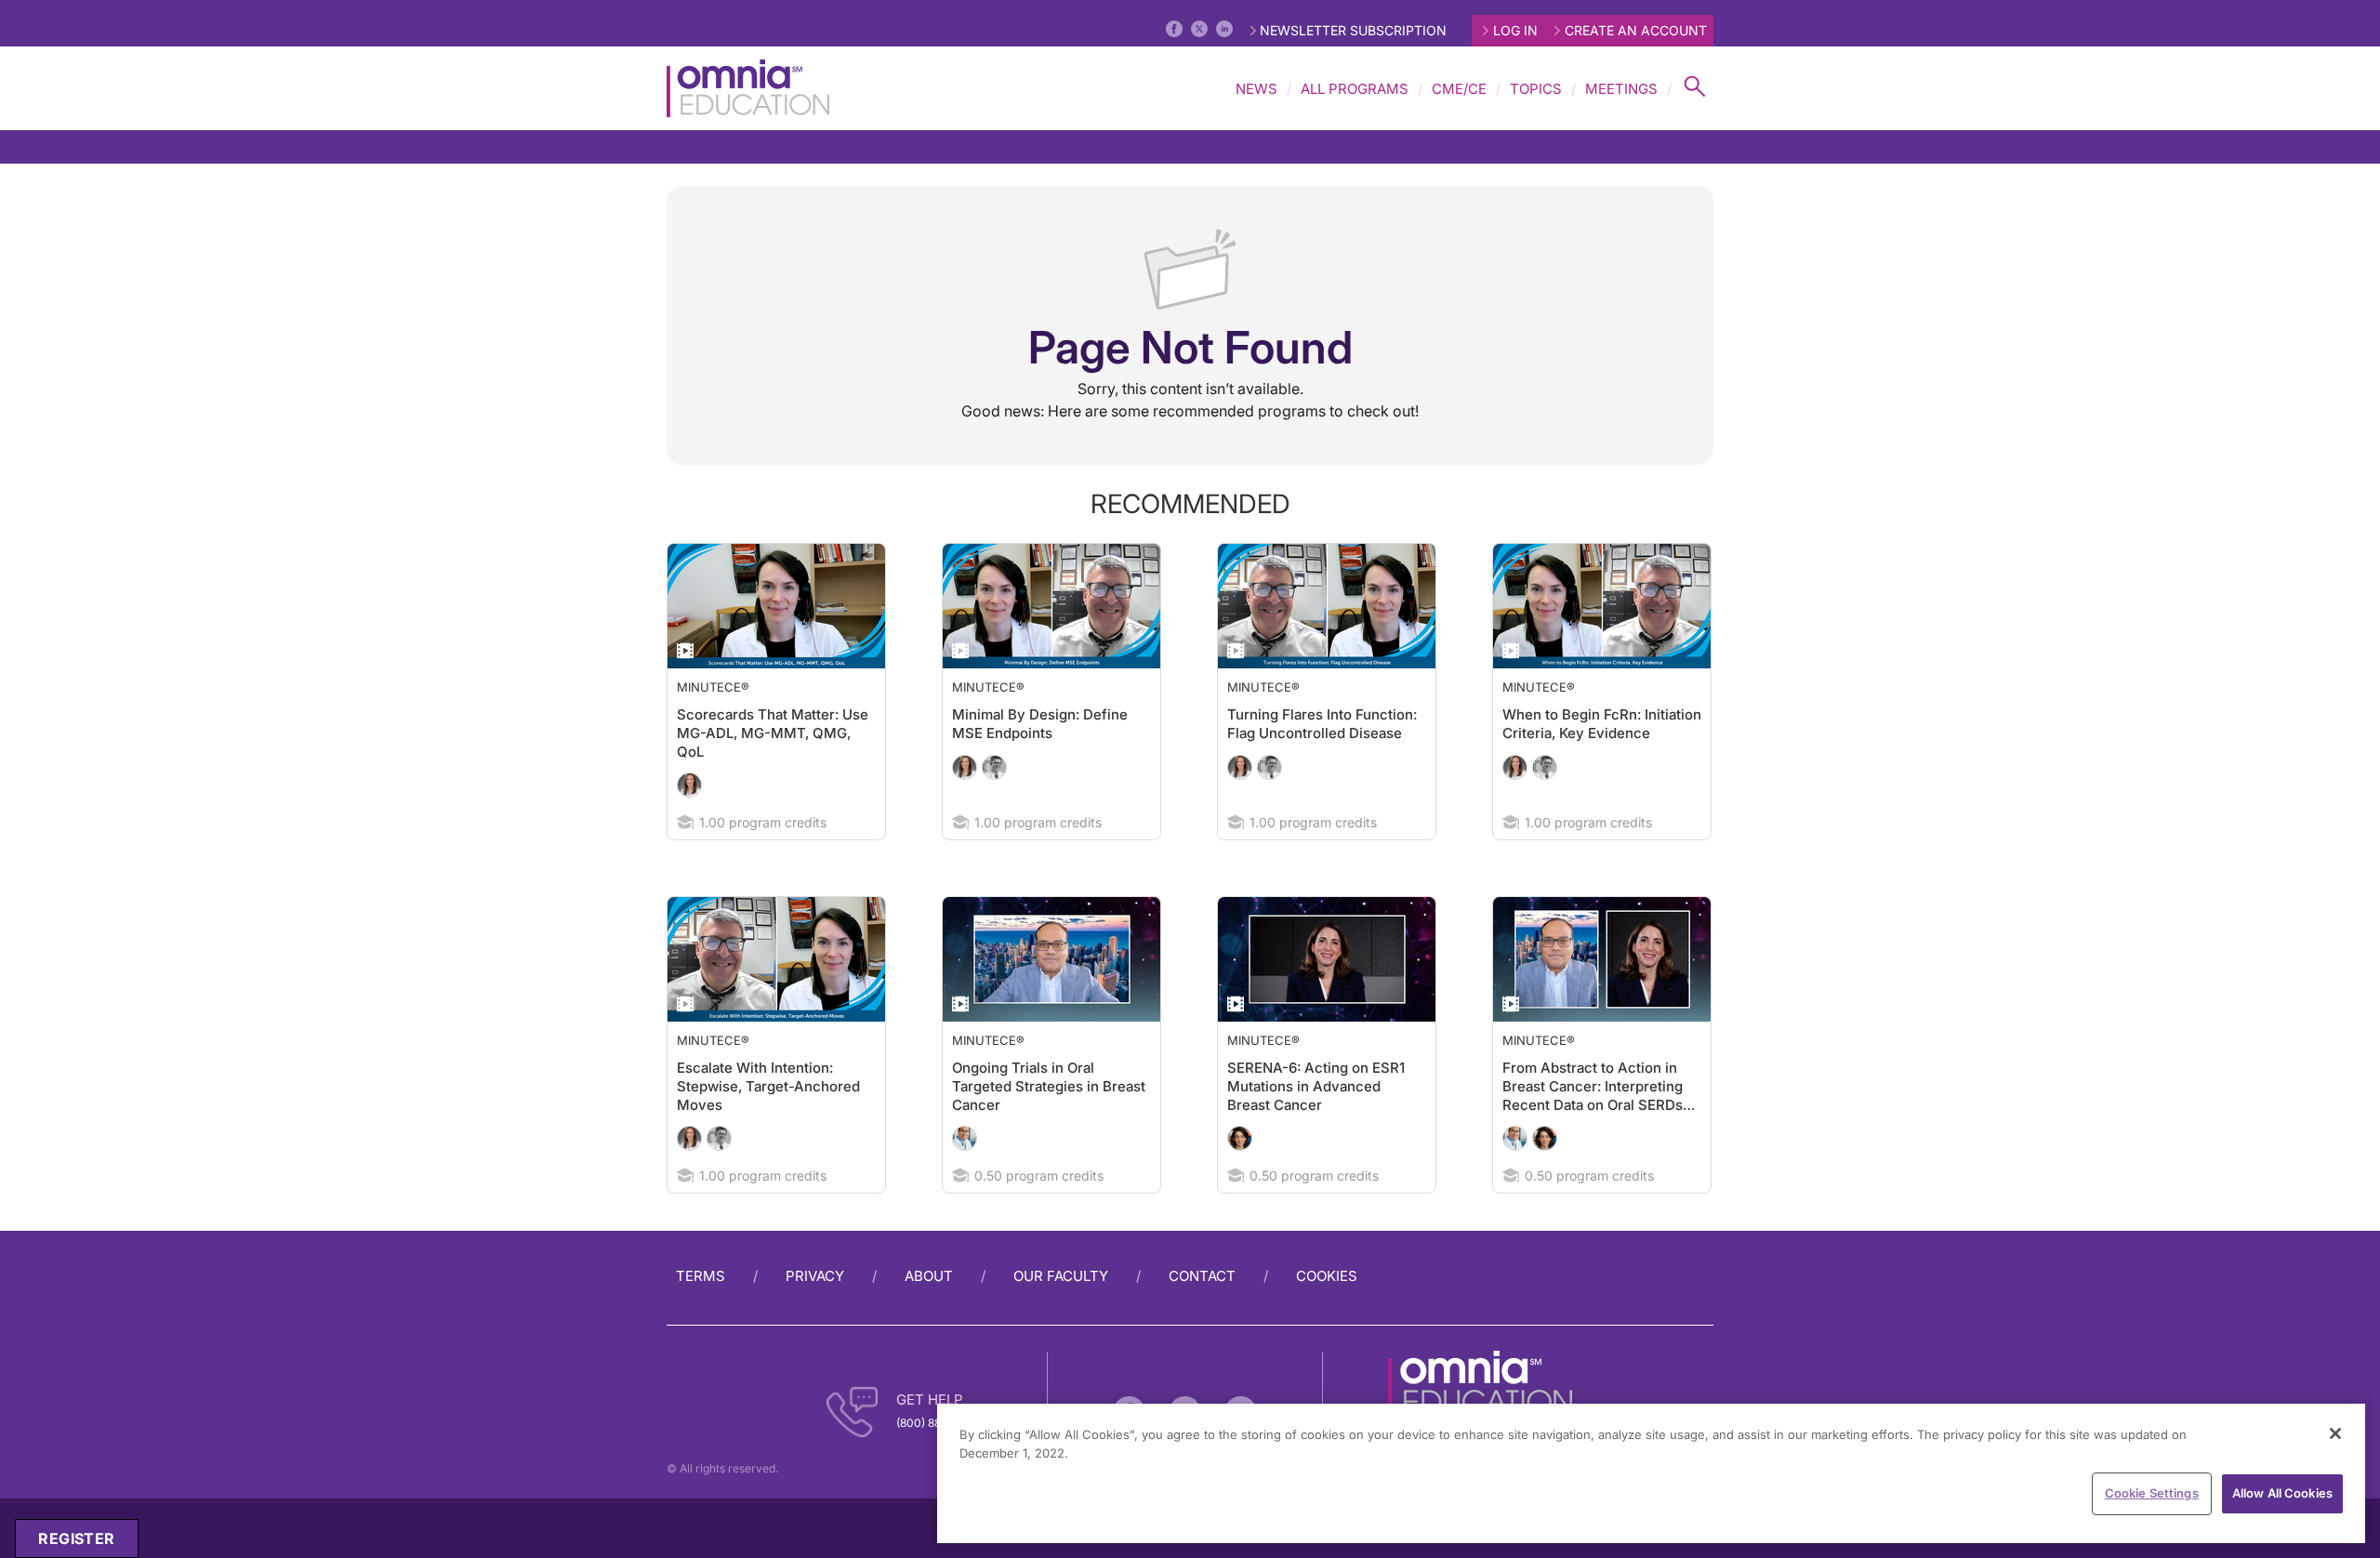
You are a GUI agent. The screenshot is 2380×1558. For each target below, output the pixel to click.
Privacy (815, 1276)
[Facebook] (1174, 29)
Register (76, 1538)
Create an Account (1636, 30)
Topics (1536, 89)
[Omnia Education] (748, 88)
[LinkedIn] (1224, 29)
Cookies (1327, 1276)
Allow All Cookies (2282, 1493)
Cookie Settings (2152, 1493)
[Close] (2335, 1433)
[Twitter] (1199, 29)
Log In (1515, 30)
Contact (1202, 1276)
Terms (701, 1276)
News (1256, 89)
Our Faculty (1061, 1276)
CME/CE (1459, 89)
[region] (1651, 1473)
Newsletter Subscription (1353, 30)
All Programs (1355, 89)
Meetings (1621, 89)
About (929, 1276)
